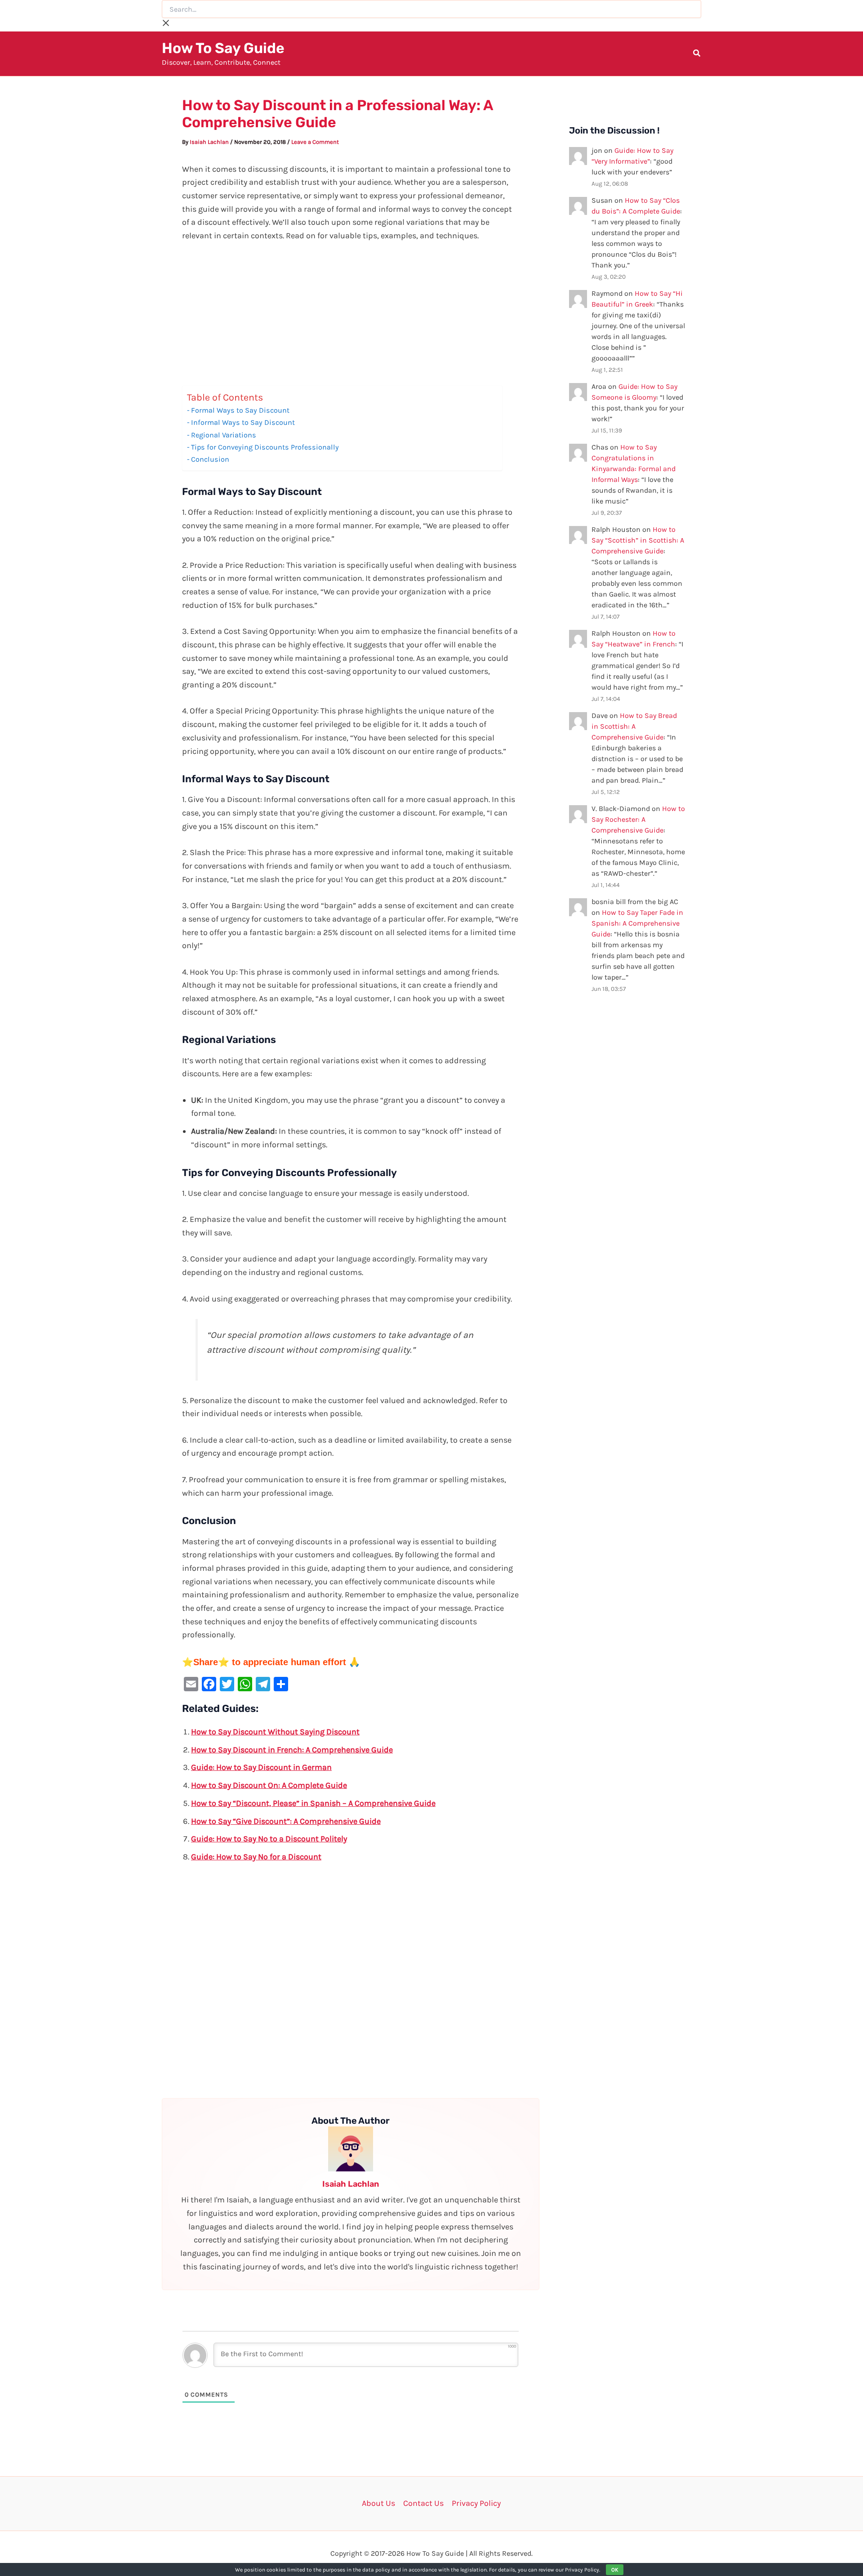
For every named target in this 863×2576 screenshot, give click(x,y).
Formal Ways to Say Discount (240, 410)
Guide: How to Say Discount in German (261, 1767)
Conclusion (210, 459)
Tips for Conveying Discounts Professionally (265, 447)
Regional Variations (224, 435)
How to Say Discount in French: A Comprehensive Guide (292, 1750)
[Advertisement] (351, 319)
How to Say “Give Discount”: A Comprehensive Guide (286, 1821)
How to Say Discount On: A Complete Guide (269, 1785)
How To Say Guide (223, 48)
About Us (378, 2503)
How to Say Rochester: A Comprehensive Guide (638, 819)
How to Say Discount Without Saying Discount (275, 1732)
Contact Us (423, 2503)
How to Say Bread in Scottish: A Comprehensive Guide (634, 726)
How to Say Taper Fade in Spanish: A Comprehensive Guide (637, 923)
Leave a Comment (315, 142)
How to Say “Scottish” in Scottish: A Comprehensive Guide (638, 540)
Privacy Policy (476, 2503)
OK (615, 2570)
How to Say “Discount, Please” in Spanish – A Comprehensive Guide (313, 1803)
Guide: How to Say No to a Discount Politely (269, 1839)
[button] (697, 54)
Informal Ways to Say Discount (243, 422)
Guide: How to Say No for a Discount (256, 1857)
